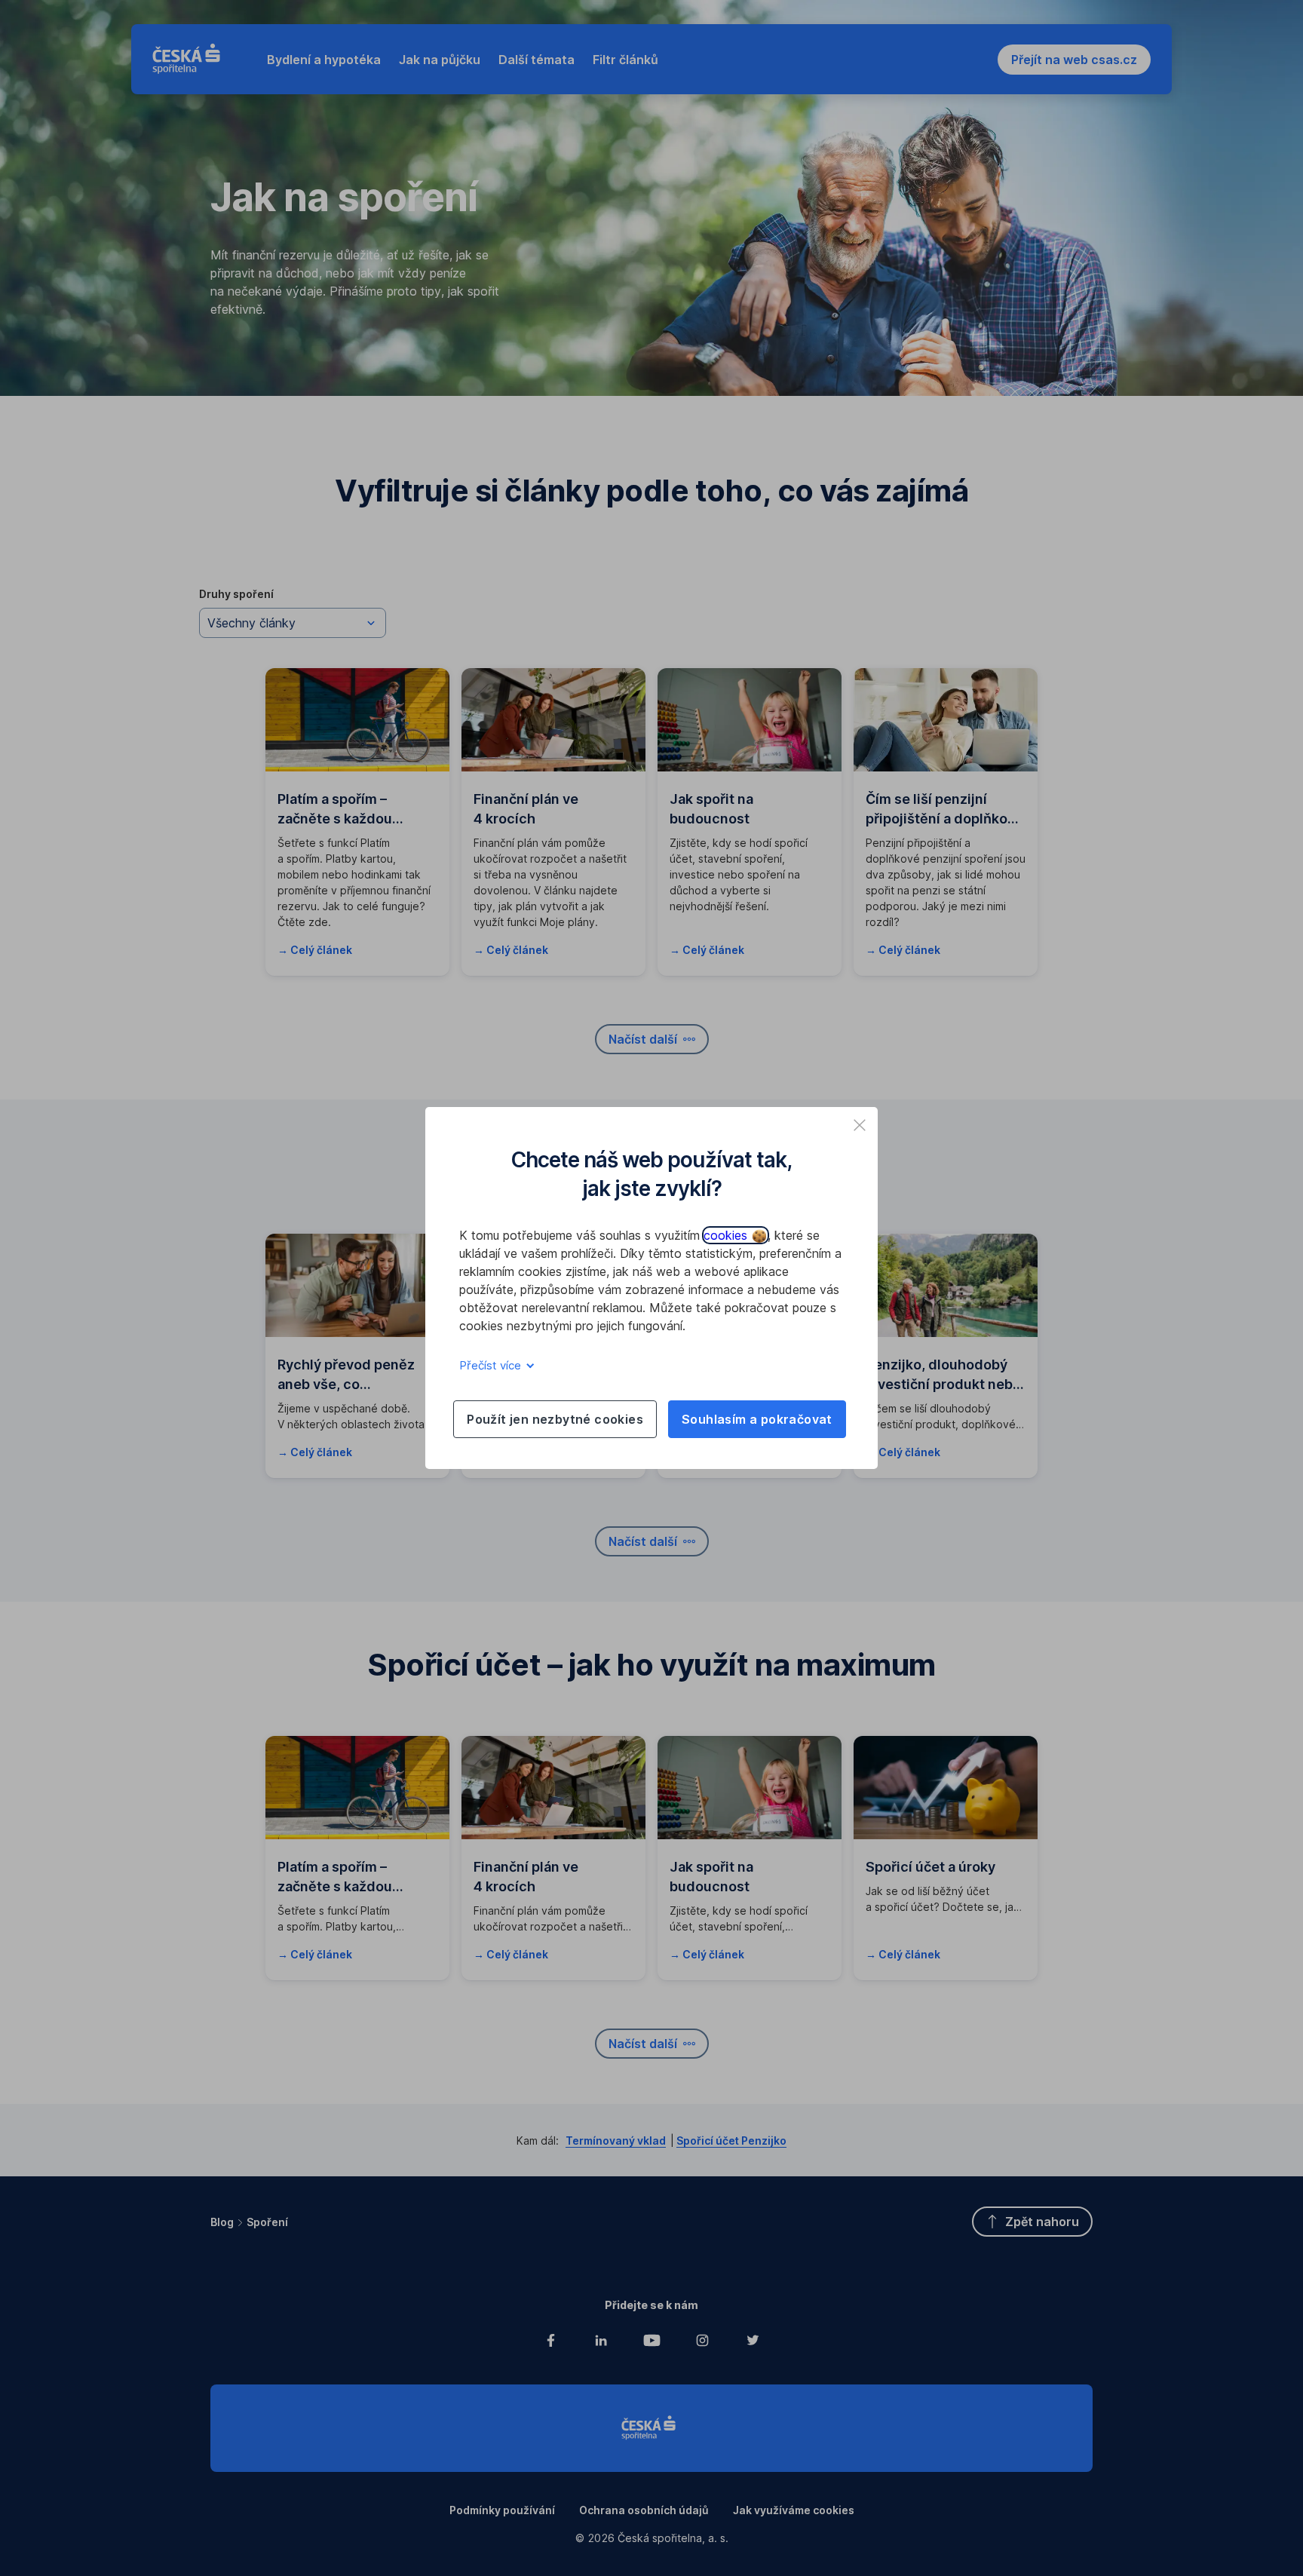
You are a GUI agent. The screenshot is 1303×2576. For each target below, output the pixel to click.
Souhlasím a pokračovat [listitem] (757, 1419)
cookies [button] (727, 1235)
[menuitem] (324, 60)
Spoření (267, 2222)
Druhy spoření (236, 594)
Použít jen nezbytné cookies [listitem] (555, 1419)
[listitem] (860, 1125)
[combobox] (293, 623)
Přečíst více (492, 1365)
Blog (222, 2222)
